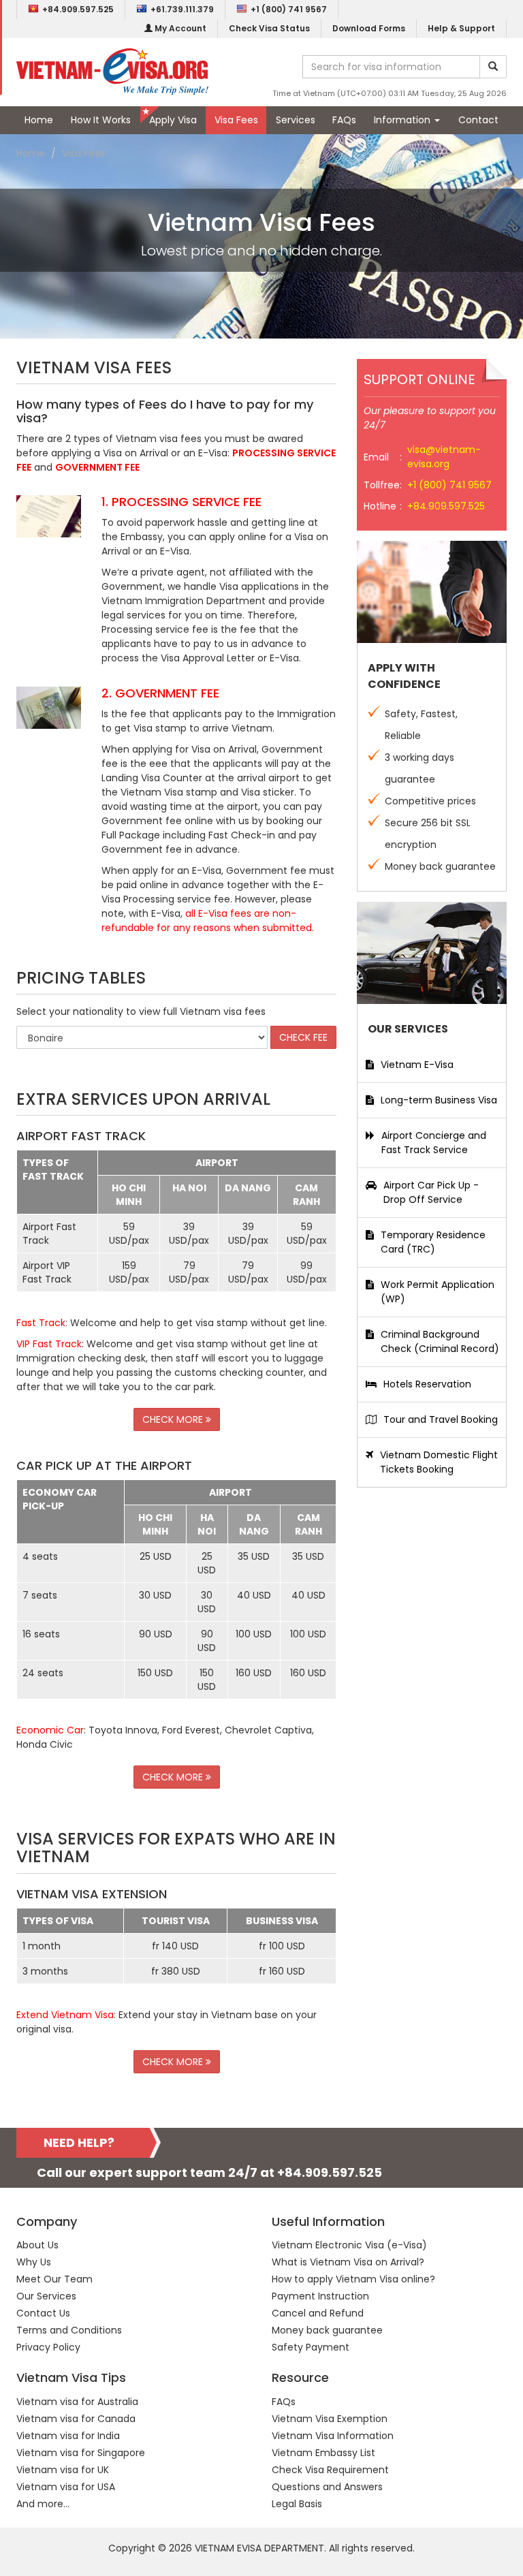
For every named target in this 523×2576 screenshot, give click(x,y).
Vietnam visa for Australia (77, 2402)
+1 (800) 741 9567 (289, 9)
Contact (478, 120)
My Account (179, 28)
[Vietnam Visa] (112, 71)
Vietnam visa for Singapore (81, 2453)
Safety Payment (311, 2347)
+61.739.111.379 (182, 9)
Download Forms (369, 28)
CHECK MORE (174, 1419)
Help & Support (461, 28)
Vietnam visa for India (68, 2436)
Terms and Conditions (69, 2330)
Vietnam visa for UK (63, 2470)
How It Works (101, 120)
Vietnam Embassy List (323, 2453)
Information (403, 120)
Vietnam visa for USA (66, 2487)
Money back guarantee (327, 2330)
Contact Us (43, 2313)
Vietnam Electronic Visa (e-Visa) (349, 2245)
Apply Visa (173, 120)
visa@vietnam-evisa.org (444, 457)
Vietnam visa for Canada (76, 2419)
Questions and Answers (327, 2487)
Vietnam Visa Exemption (330, 2419)
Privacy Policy (48, 2347)
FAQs (344, 120)
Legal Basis (297, 2504)
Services (296, 120)
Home (39, 120)
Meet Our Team (54, 2279)
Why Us (34, 2262)
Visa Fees (236, 120)
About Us (37, 2245)
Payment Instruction (320, 2296)
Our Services (46, 2296)
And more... (43, 2504)
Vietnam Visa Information (333, 2436)
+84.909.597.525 (78, 9)
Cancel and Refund (318, 2313)
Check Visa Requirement (330, 2470)
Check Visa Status (269, 28)
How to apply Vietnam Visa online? (353, 2279)
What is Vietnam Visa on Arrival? (348, 2262)
